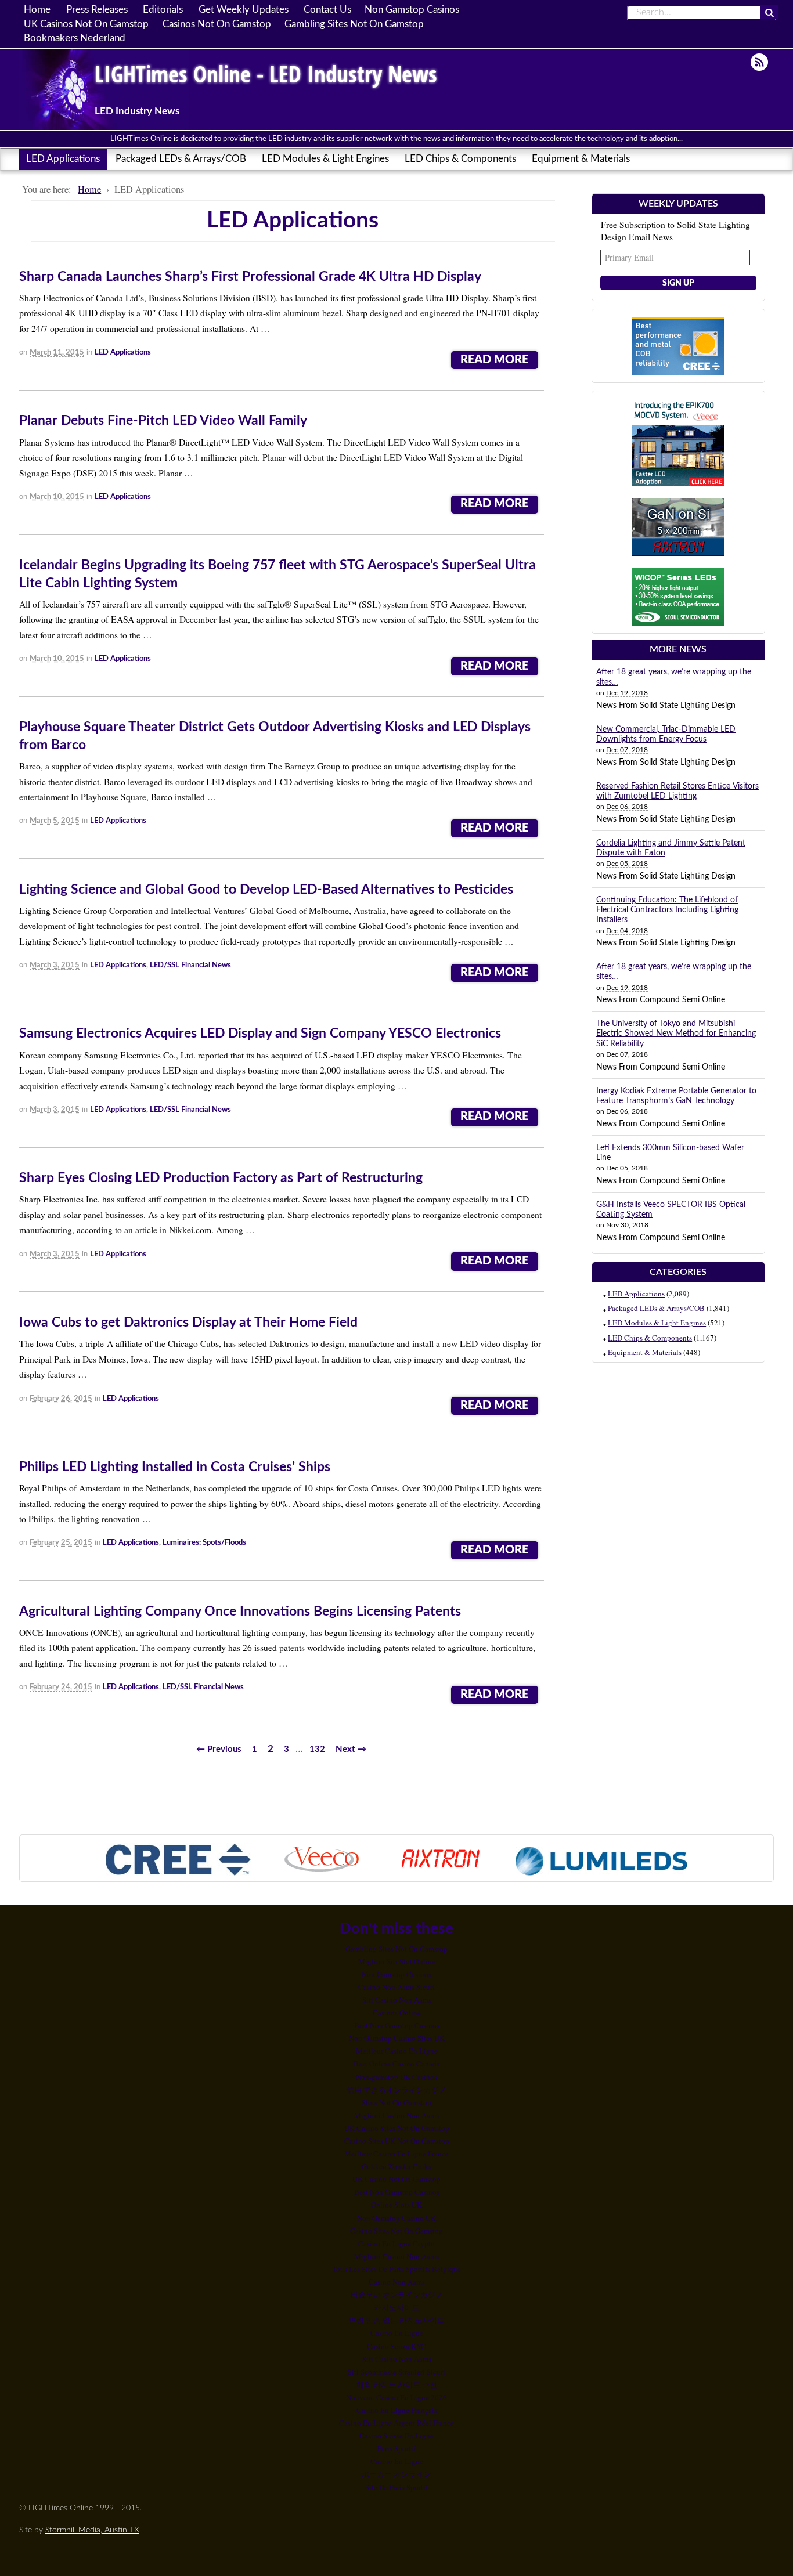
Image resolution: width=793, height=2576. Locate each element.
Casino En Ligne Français (397, 2410)
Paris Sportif (396, 2448)
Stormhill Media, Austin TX (92, 2530)
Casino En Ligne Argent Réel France (396, 2423)
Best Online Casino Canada (397, 2064)
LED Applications (63, 159)
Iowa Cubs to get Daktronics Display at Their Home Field (188, 1323)
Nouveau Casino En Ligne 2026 (396, 2397)
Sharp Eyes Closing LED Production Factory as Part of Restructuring (221, 1178)
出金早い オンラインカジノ (397, 2295)
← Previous (219, 1749)
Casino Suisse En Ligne (396, 2436)
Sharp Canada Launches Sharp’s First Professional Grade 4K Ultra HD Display (250, 277)
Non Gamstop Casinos (412, 10)
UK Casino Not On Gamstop (396, 2179)
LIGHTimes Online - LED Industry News (266, 73)
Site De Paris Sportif (396, 2487)
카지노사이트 (396, 2307)
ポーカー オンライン (396, 2474)
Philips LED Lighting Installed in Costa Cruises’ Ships (175, 1467)
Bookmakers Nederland (75, 38)
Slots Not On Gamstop (396, 2102)
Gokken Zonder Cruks (396, 2166)
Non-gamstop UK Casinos (396, 2077)
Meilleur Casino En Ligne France (396, 2154)
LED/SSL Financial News (190, 965)
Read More (494, 360)
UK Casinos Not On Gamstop (86, 24)
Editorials (163, 10)
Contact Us (327, 10)
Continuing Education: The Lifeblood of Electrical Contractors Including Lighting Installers (667, 910)
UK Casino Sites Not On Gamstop (397, 2128)
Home (37, 10)
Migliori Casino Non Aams (396, 2115)
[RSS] (760, 62)
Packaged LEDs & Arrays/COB (181, 159)
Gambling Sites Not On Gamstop (354, 24)
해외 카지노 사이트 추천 (397, 2384)
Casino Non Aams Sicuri (396, 1987)
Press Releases (97, 10)
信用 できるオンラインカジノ (396, 2090)
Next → (351, 1749)
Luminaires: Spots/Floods (204, 1543)
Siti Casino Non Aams (397, 2000)
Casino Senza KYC (396, 2346)
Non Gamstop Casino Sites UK (397, 2038)
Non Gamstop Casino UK (396, 2218)
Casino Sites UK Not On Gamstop (397, 2141)
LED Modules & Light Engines (325, 159)
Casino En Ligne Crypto (396, 2243)
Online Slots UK (396, 2205)
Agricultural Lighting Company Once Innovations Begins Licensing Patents (240, 1612)
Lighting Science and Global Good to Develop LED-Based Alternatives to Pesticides (266, 890)
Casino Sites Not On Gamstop (396, 2231)
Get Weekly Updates (244, 10)
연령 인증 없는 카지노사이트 (397, 2320)
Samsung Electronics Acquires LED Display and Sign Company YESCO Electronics (260, 1034)
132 (317, 1749)
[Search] (769, 13)
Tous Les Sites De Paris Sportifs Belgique (396, 2269)
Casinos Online (397, 2013)
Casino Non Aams (397, 2282)
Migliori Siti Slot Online (397, 1961)
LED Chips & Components (460, 159)
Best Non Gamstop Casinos (397, 2025)
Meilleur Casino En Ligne (397, 2051)
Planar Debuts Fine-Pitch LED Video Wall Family (163, 421)
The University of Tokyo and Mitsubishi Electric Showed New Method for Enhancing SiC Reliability (676, 1034)
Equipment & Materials (581, 159)
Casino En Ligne (397, 2333)
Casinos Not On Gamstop (217, 24)
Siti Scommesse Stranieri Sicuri (396, 2372)
